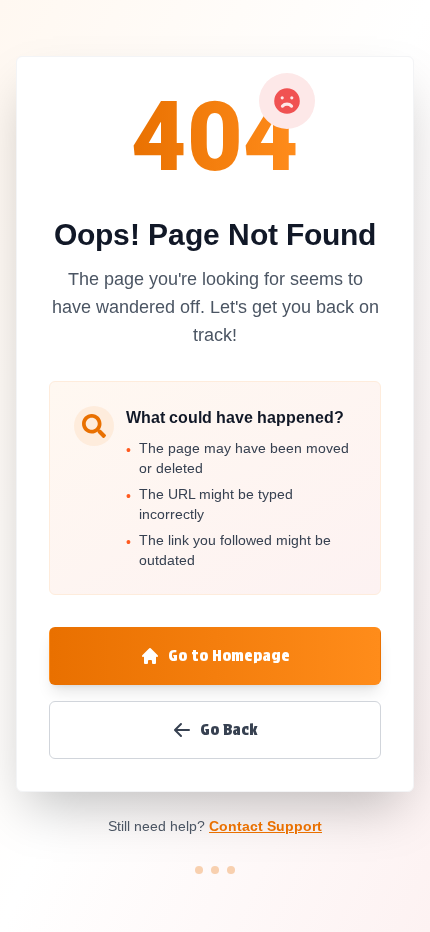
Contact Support (265, 826)
